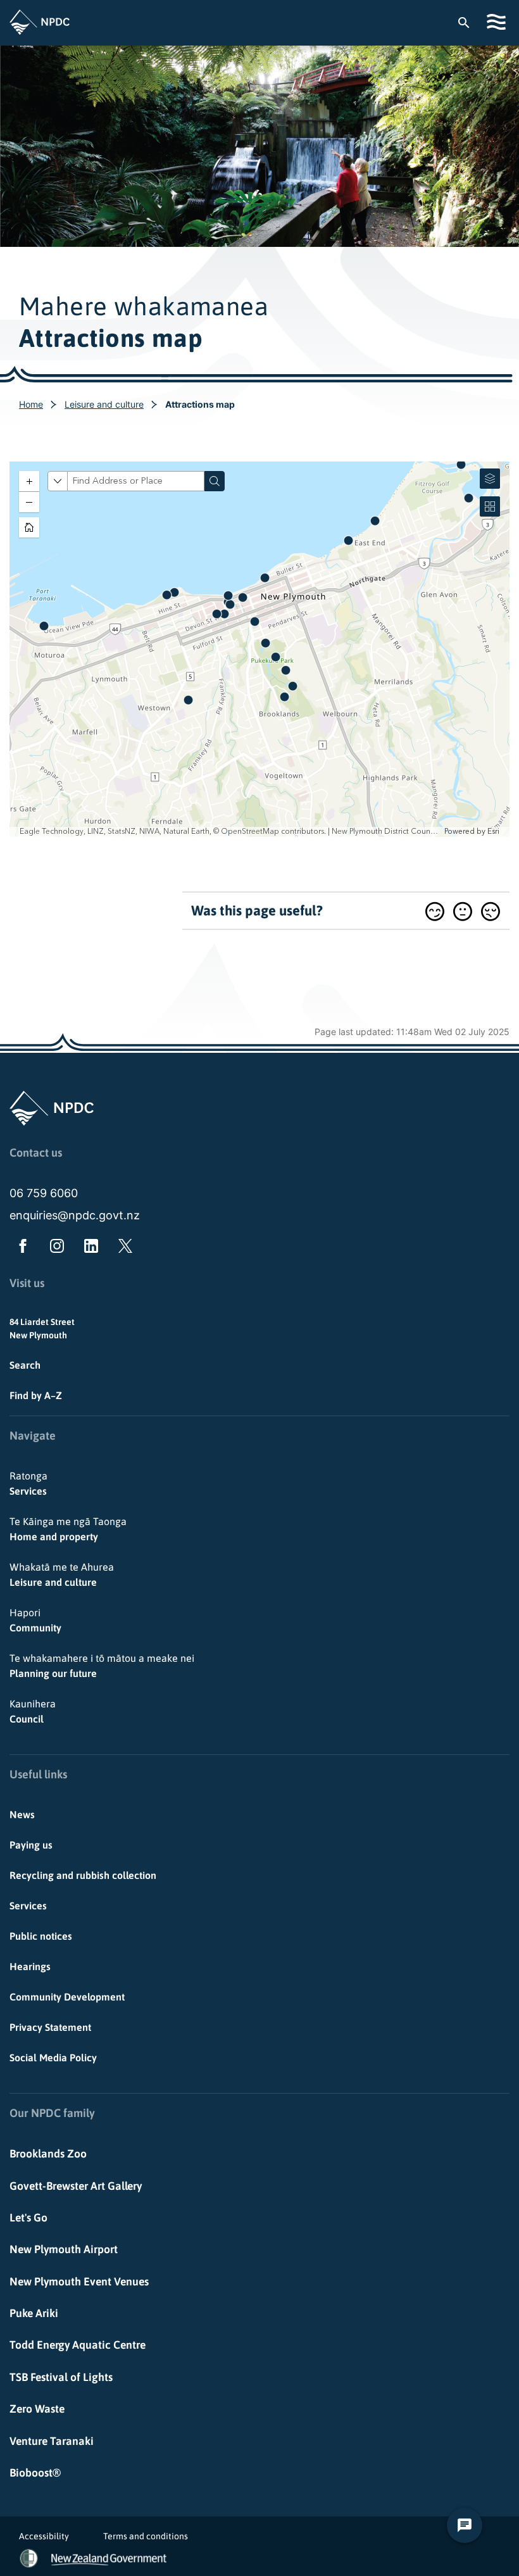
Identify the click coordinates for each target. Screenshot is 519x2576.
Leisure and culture (104, 404)
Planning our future (102, 1666)
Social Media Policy (53, 2058)
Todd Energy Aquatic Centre (78, 2345)
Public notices (41, 1936)
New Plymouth (38, 1335)
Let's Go (28, 2218)
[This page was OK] (463, 911)
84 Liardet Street (42, 1322)
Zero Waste (37, 2409)
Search (25, 1365)
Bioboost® (35, 2473)
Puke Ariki (34, 2313)
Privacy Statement (50, 2027)
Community (35, 1620)
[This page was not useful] (491, 911)
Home (31, 404)
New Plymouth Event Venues (79, 2282)
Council (33, 1711)
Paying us (31, 1845)
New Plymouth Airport (64, 2249)
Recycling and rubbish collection (83, 1875)
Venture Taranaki (52, 2441)
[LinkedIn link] (89, 1248)
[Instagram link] (54, 1248)
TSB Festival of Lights (61, 2377)
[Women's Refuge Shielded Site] (29, 2558)
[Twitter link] (123, 1248)
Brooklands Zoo (48, 2154)
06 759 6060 (44, 1193)
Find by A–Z (36, 1395)
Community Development (67, 1997)
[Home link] (40, 22)
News (22, 1814)
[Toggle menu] (498, 22)
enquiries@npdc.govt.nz (75, 1215)
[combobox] (470, 22)
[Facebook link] (20, 1248)
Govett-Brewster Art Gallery (76, 2186)
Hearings (30, 1966)
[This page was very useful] (435, 911)
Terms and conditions (146, 2536)
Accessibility (44, 2536)
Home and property (68, 1529)
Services (28, 1483)
